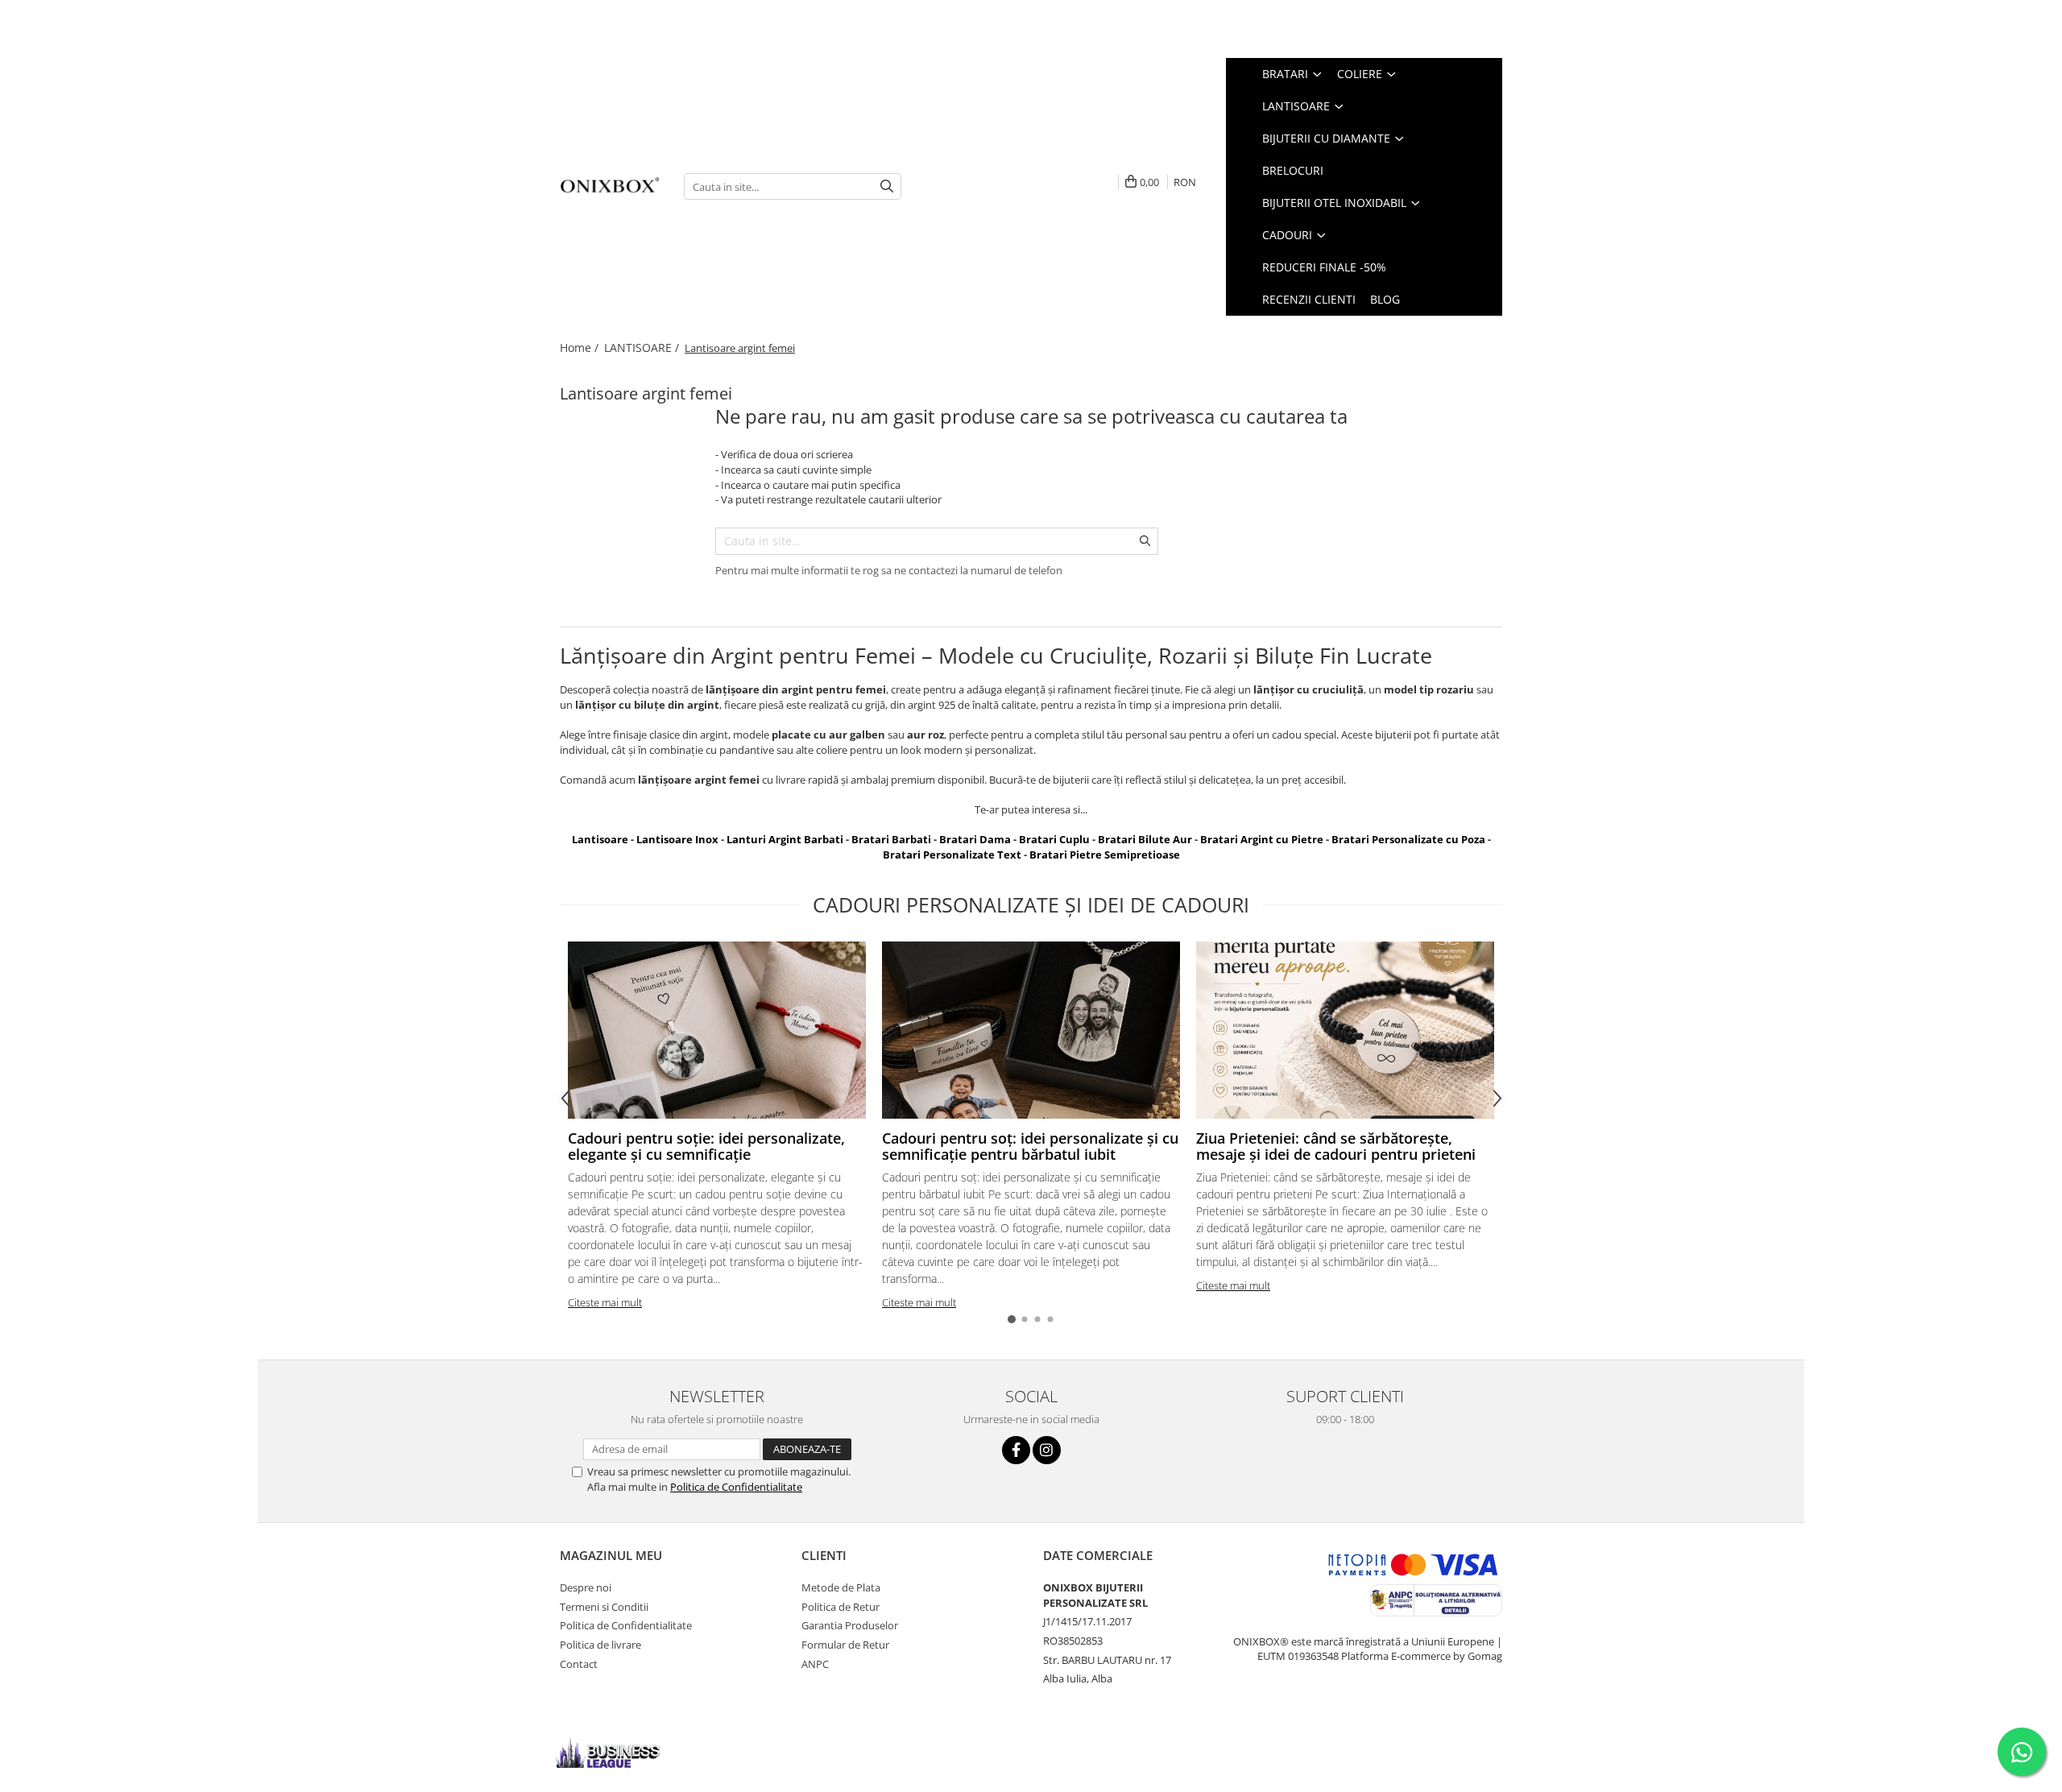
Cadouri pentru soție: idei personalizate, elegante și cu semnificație (706, 1146)
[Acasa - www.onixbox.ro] (610, 187)
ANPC (815, 1664)
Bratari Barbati (891, 839)
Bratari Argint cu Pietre (1262, 839)
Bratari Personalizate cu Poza (1408, 839)
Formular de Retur (845, 1645)
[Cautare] (887, 186)
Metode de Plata (841, 1587)
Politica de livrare (600, 1645)
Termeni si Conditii (604, 1607)
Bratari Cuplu (1054, 839)
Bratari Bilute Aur (1145, 839)
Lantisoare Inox (677, 839)
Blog (1385, 299)
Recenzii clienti (1309, 299)
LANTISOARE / (643, 348)
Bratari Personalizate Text (952, 855)
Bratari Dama (975, 839)
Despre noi (586, 1587)
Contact (579, 1664)
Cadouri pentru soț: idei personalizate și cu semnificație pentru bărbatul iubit (1030, 1146)
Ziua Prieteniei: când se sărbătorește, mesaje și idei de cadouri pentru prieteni (1336, 1146)
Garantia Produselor (850, 1625)
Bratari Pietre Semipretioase (1105, 855)
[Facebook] (1016, 1450)
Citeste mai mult (605, 1302)
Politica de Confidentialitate (736, 1487)
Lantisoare (600, 839)
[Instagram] (1047, 1450)
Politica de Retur (841, 1607)
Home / (581, 348)
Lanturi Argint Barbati (785, 839)
